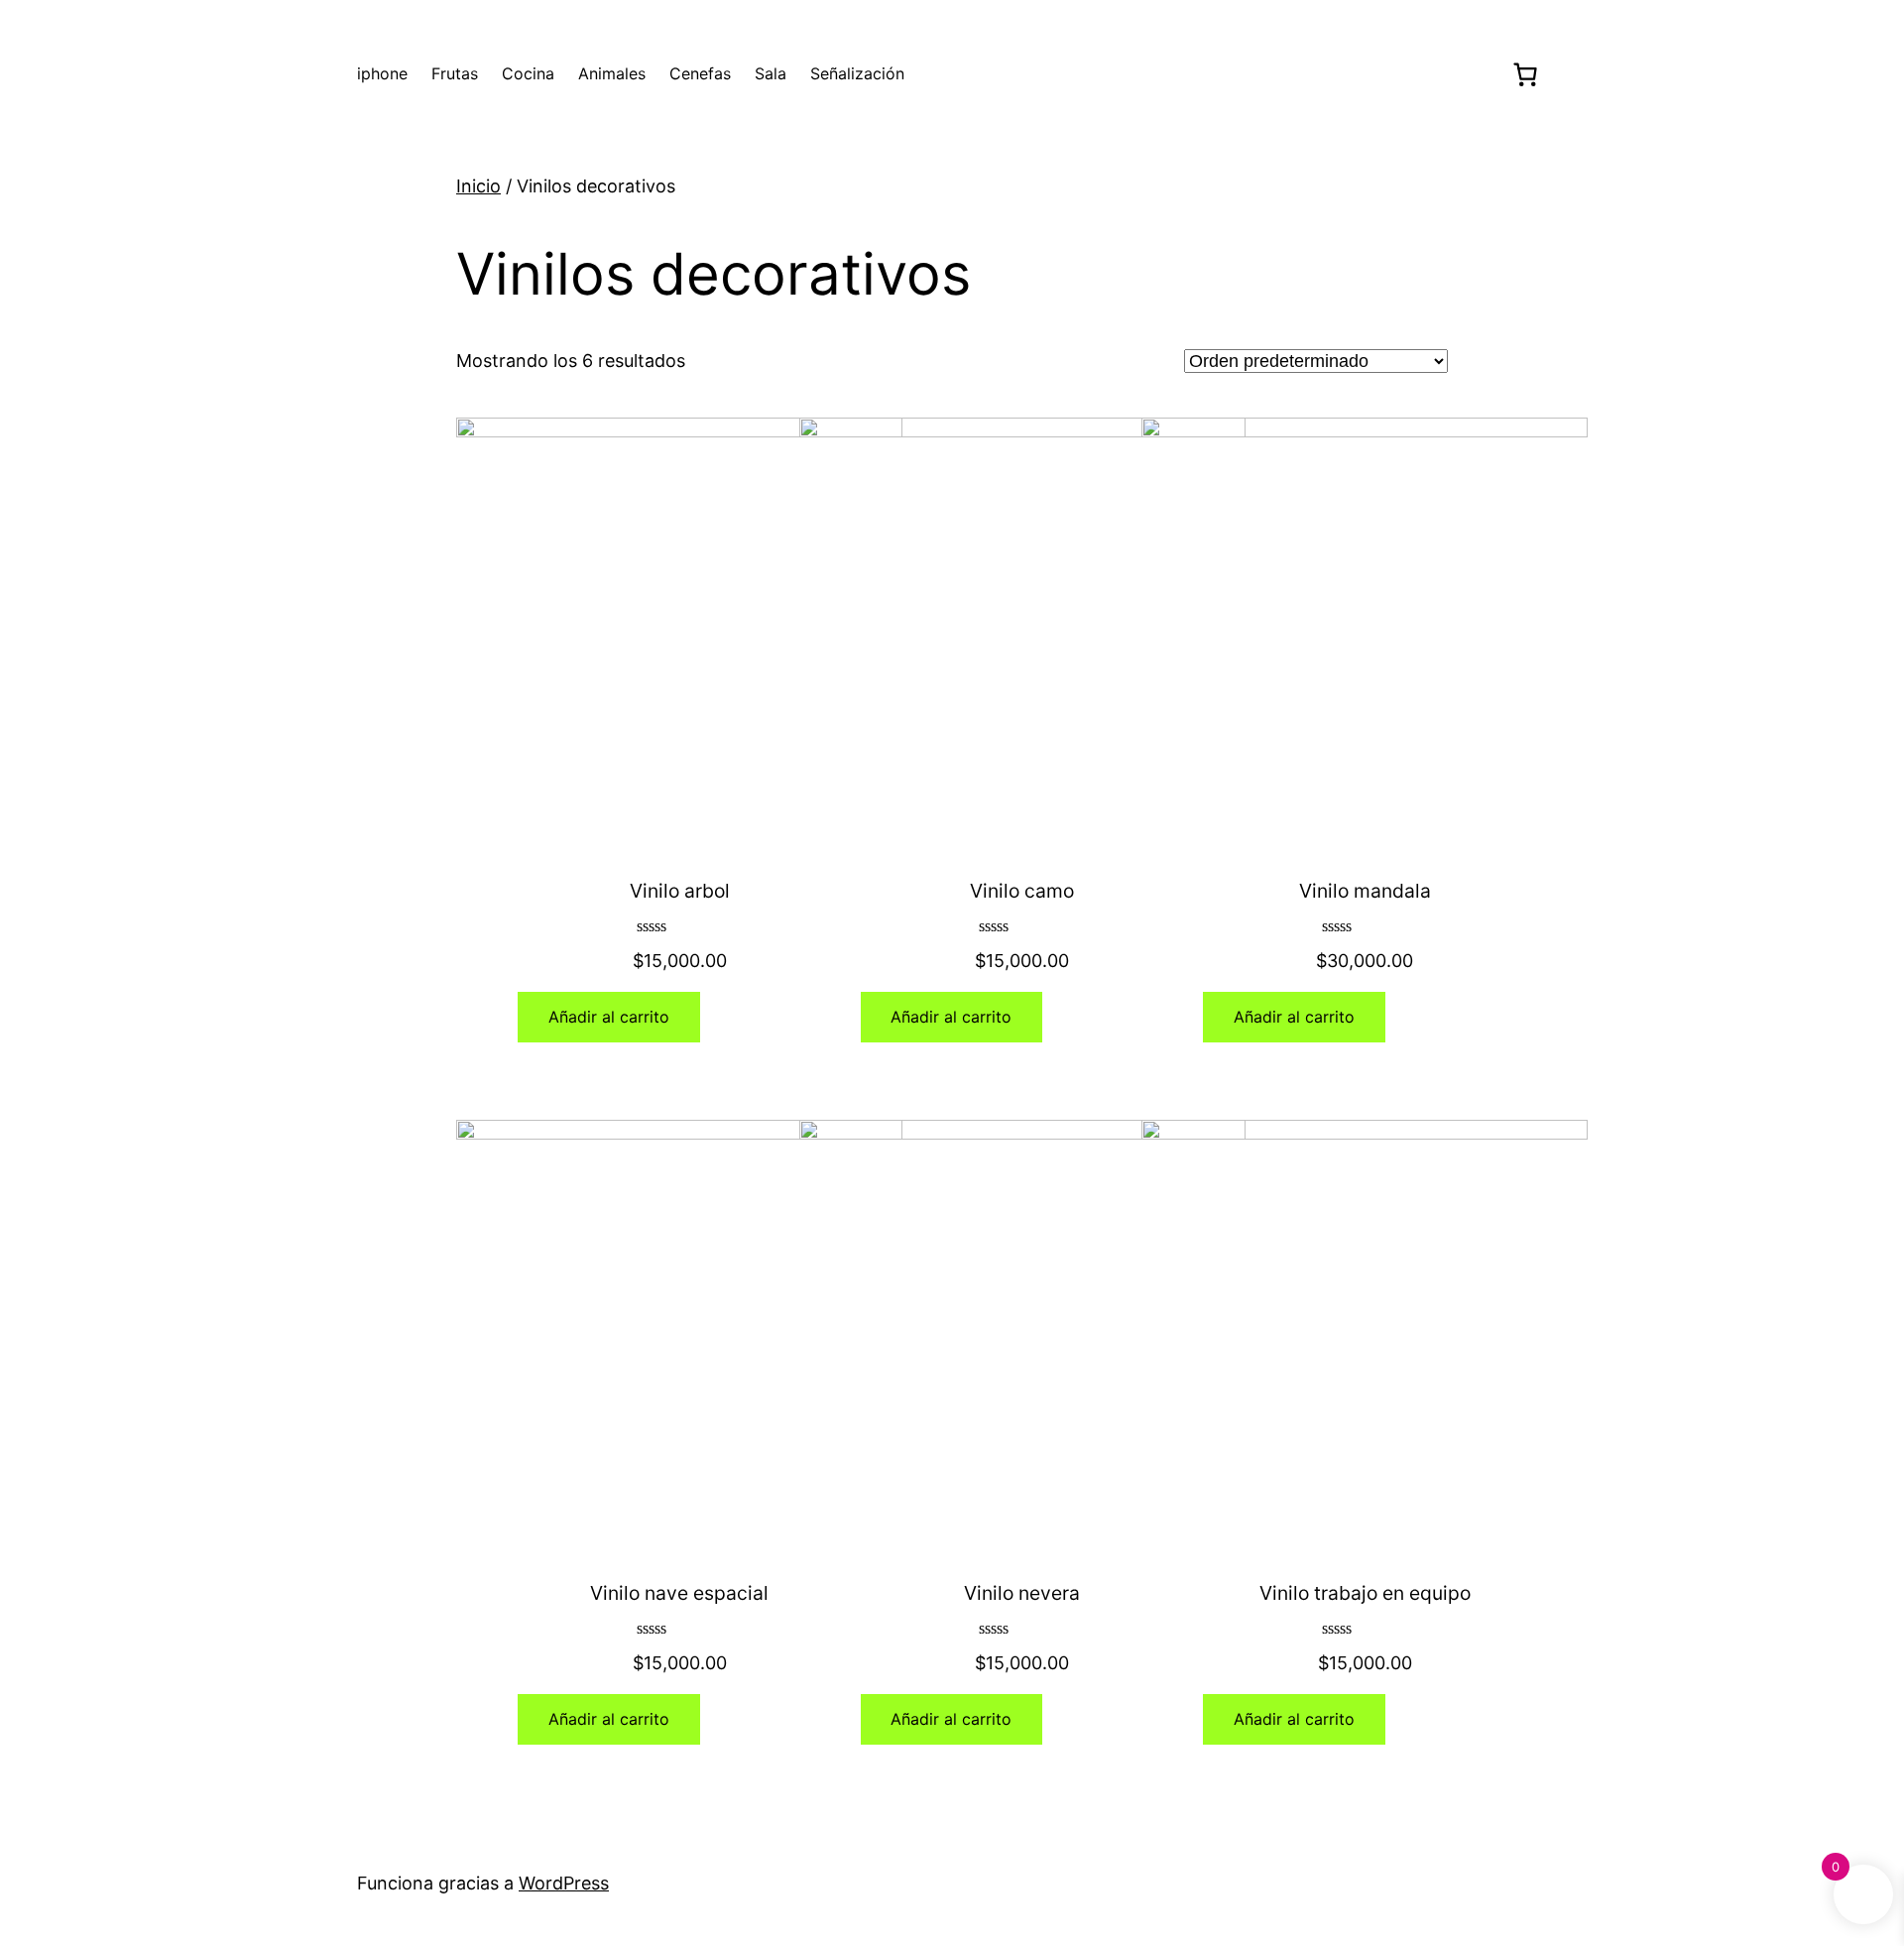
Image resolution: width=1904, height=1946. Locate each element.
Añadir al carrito (609, 1017)
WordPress (564, 1883)
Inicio (478, 186)
